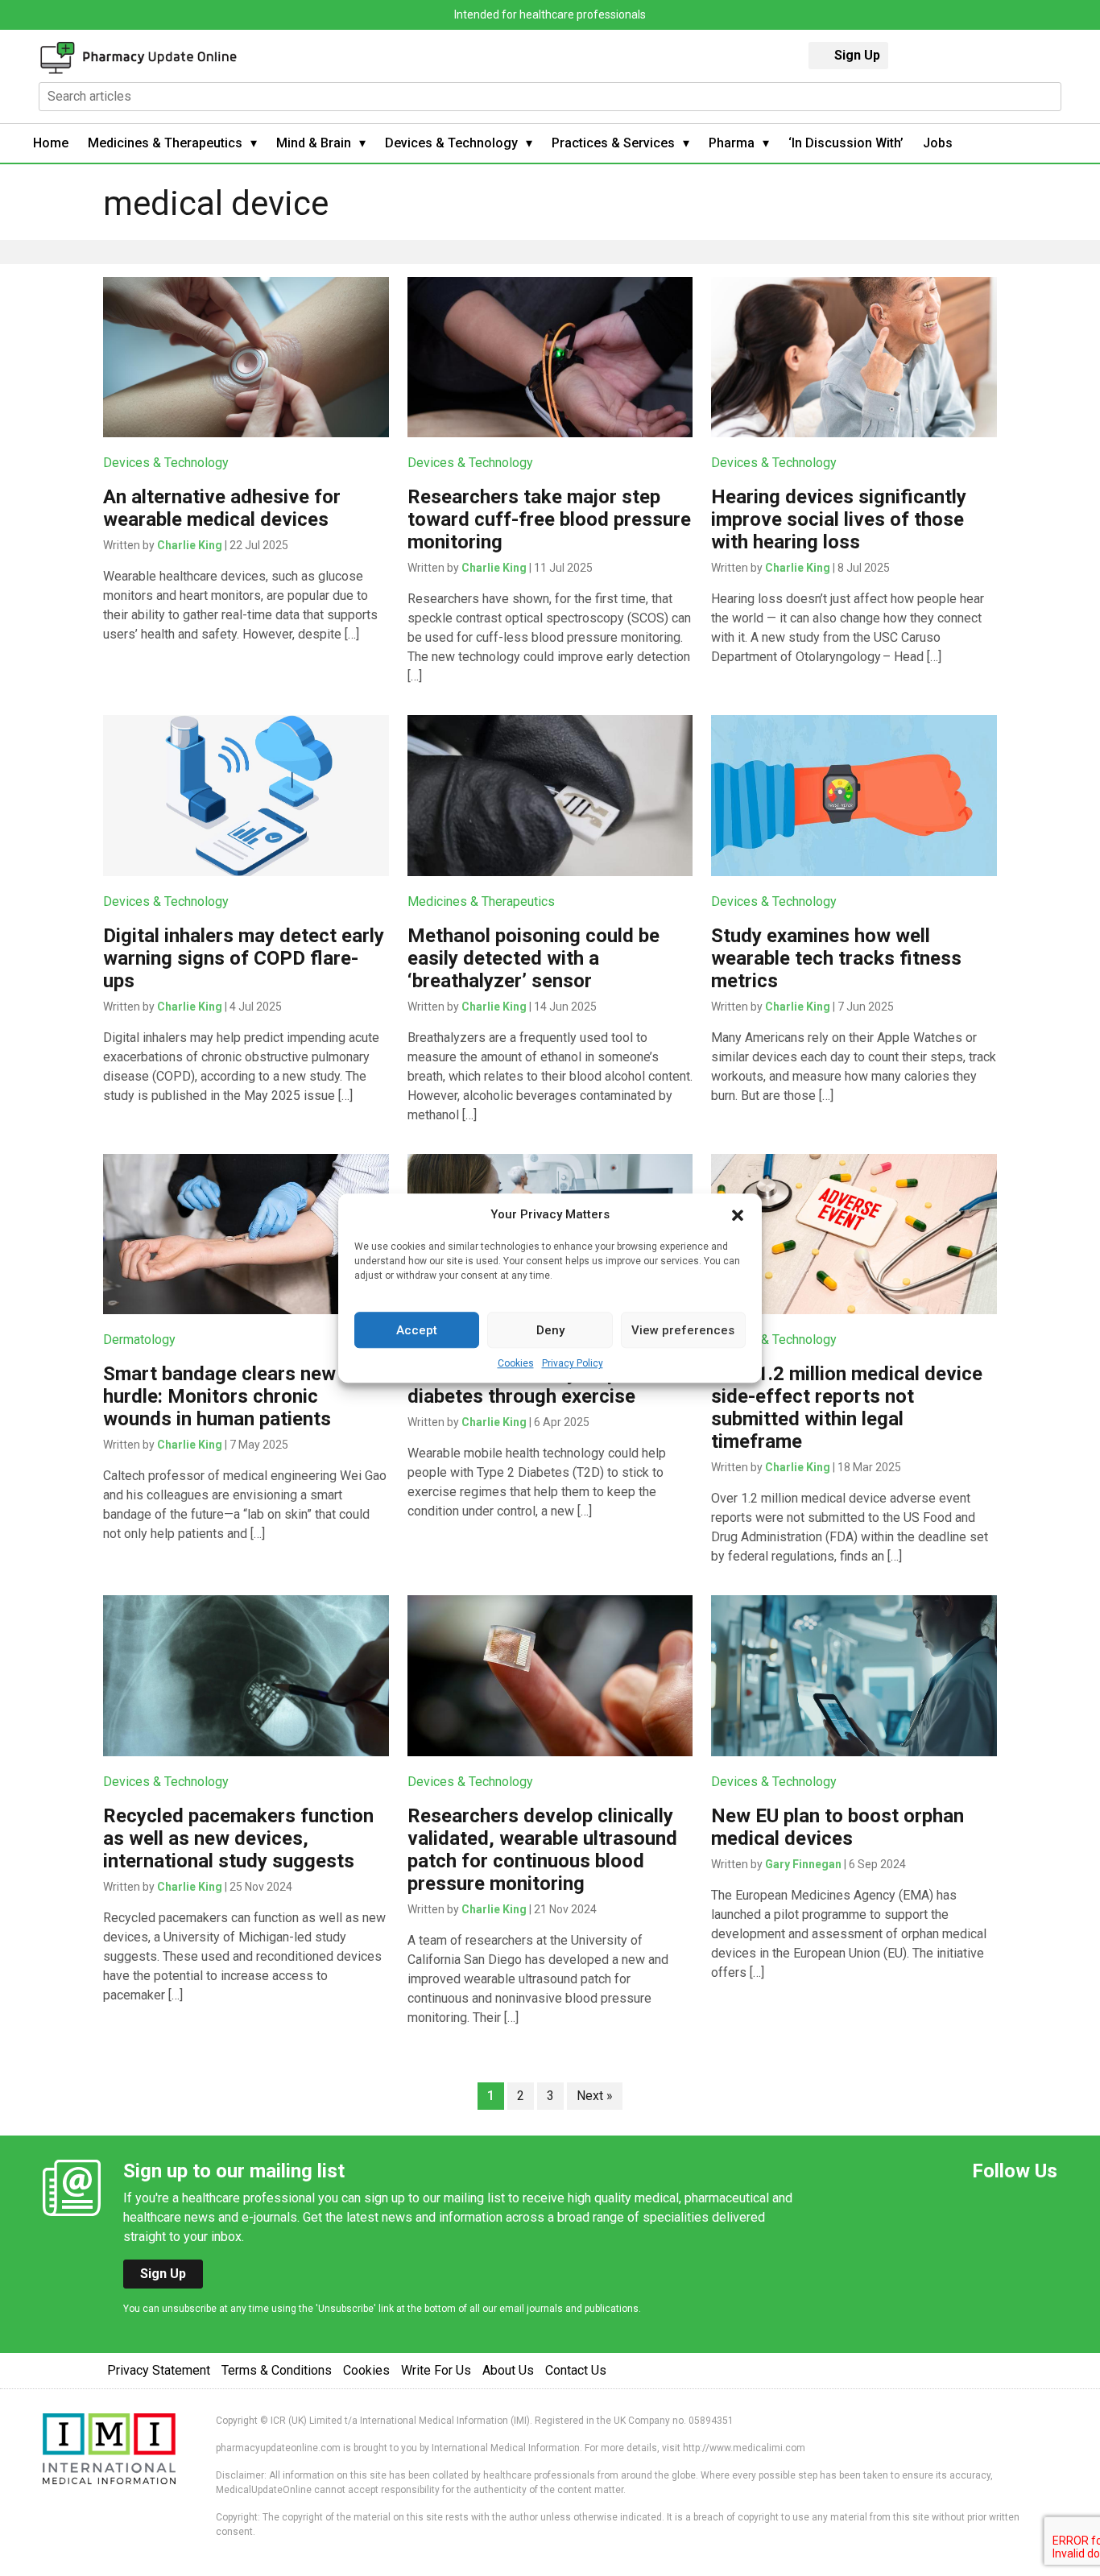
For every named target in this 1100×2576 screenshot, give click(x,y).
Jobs (938, 143)
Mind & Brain (314, 143)
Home (51, 143)
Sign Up (857, 55)
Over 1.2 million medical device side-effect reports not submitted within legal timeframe (847, 1408)
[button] (738, 1214)
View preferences (683, 1330)
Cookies (516, 1363)
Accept (417, 1330)
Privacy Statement (159, 2370)
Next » (595, 2096)
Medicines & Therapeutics (165, 143)
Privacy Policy (573, 1363)
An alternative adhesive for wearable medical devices (222, 508)
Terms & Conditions (277, 2370)
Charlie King (190, 545)
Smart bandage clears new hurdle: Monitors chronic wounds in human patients (219, 1396)
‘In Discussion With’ (846, 143)
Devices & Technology (451, 143)
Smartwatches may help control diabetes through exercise (546, 1385)
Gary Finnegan (803, 1864)
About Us (508, 2370)
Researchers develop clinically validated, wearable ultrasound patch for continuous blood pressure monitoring (542, 1850)
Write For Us (436, 2370)
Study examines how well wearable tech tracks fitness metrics (836, 958)
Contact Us (576, 2370)
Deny (550, 1330)
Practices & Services (613, 143)
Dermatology (139, 1340)
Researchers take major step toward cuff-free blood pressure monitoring (549, 519)
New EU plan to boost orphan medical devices (837, 1827)
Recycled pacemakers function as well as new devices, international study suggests (238, 1838)
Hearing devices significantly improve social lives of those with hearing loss (839, 519)
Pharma (732, 143)
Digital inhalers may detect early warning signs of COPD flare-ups (244, 958)
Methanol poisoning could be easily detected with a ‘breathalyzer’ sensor (533, 958)
